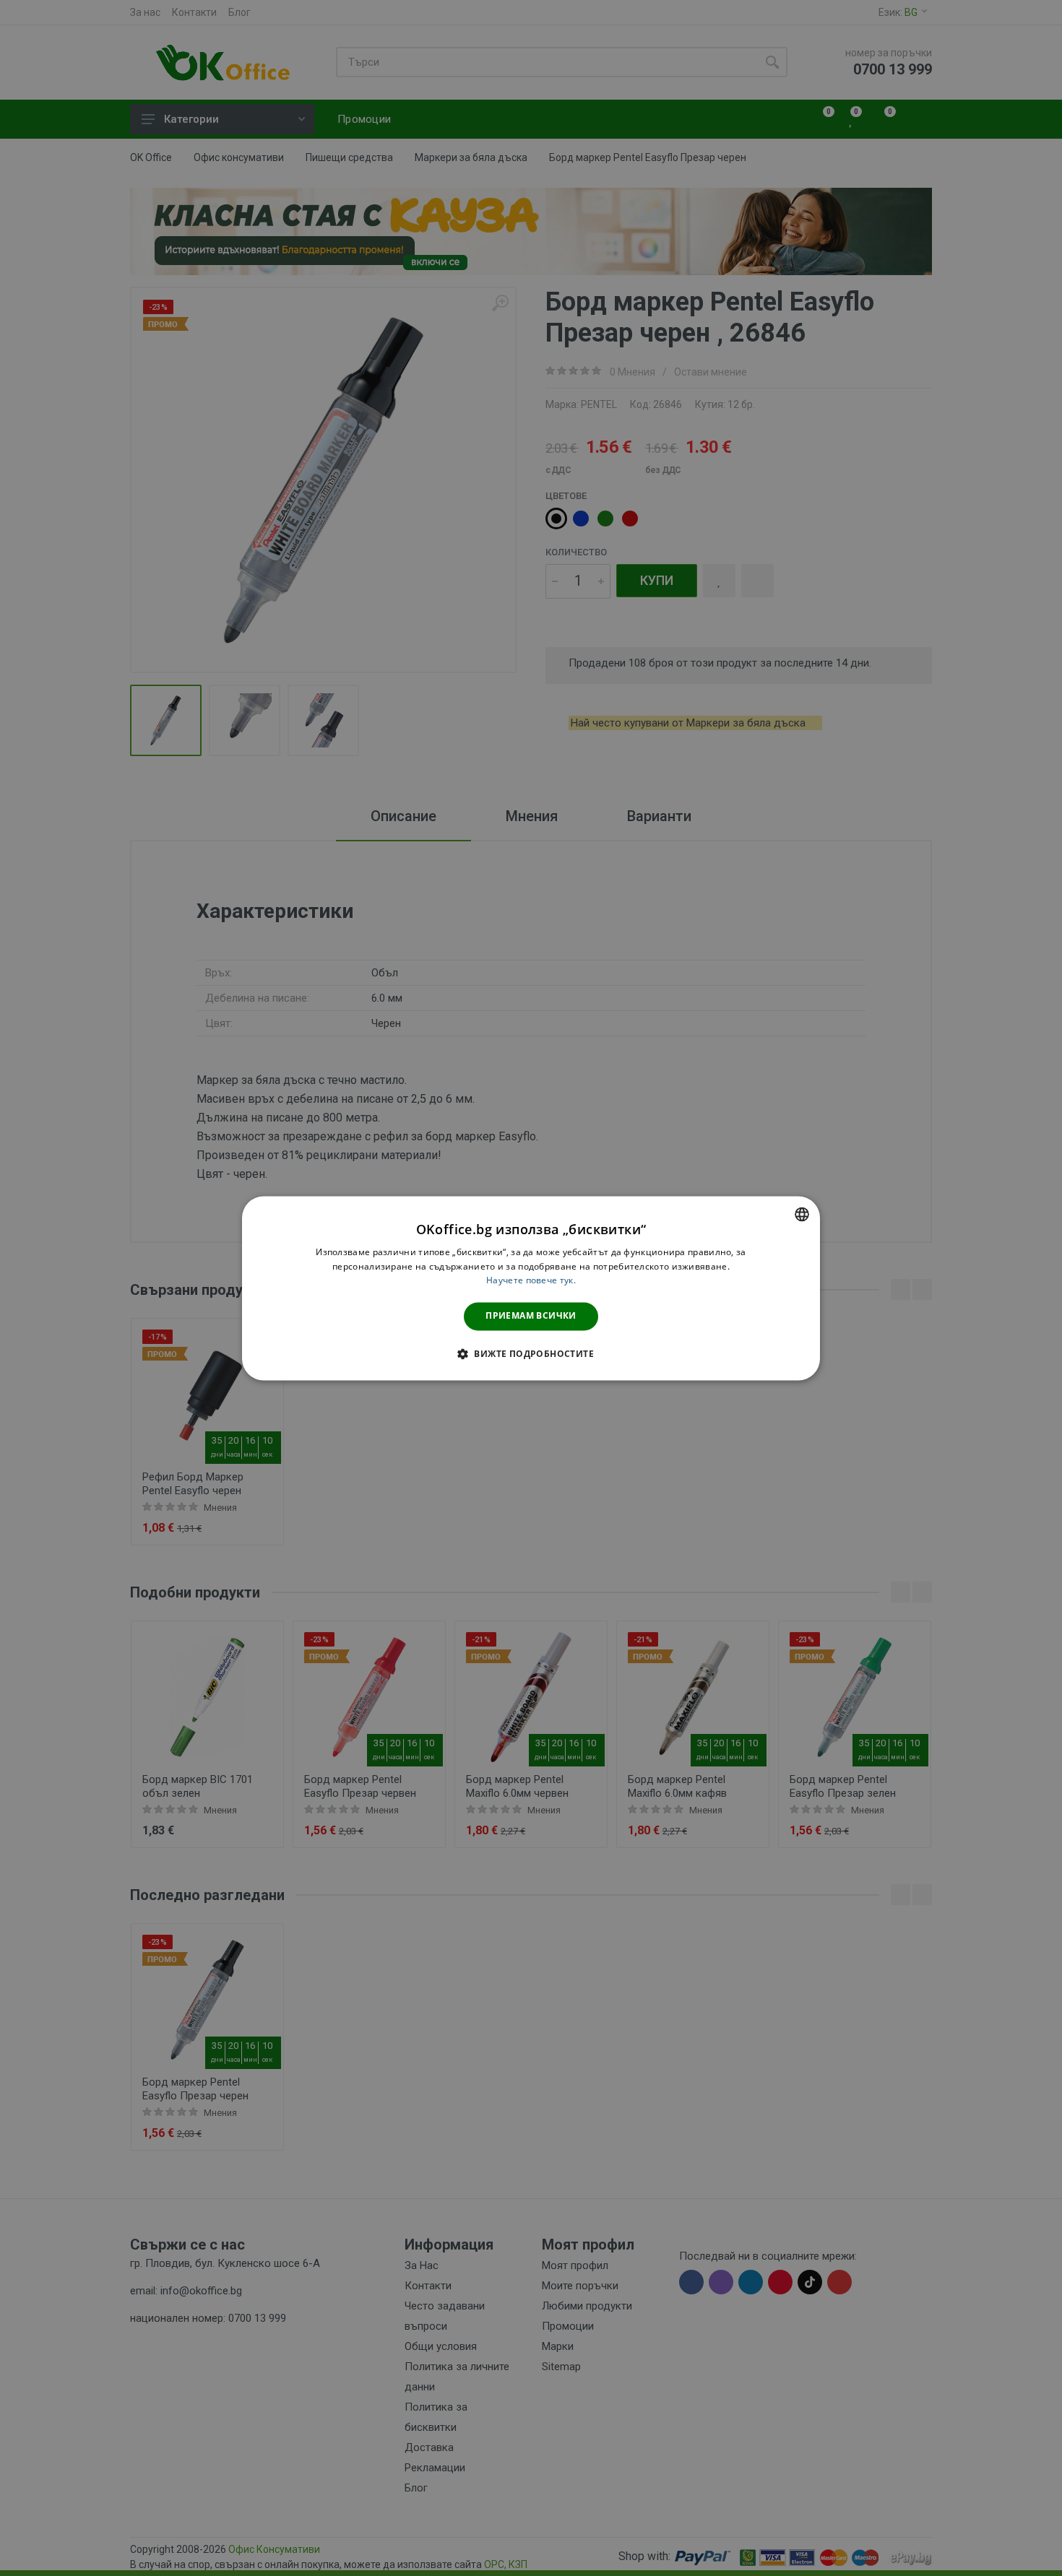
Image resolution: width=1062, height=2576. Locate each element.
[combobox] (802, 1214)
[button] (531, 1353)
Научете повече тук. (531, 1281)
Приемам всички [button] (531, 1316)
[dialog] (531, 1288)
